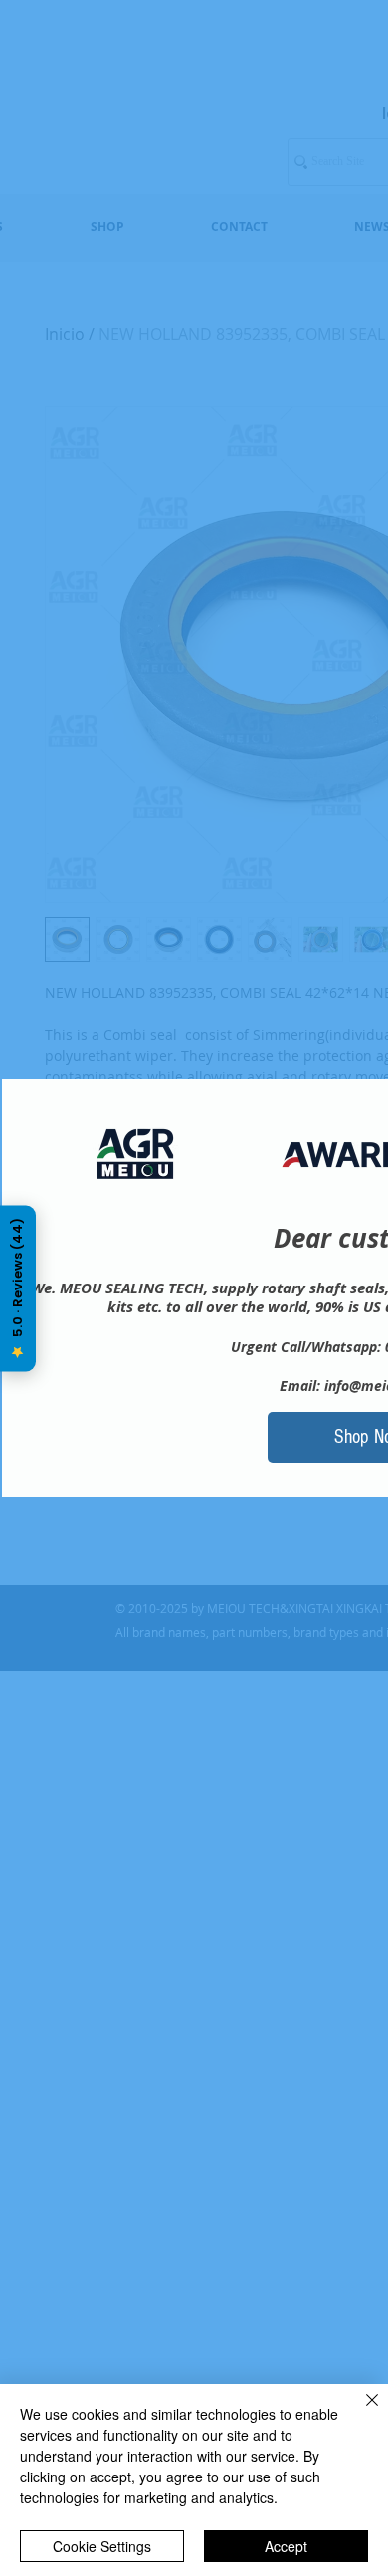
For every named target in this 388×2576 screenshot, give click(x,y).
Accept (286, 2546)
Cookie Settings (102, 2546)
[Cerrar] (360, 2412)
